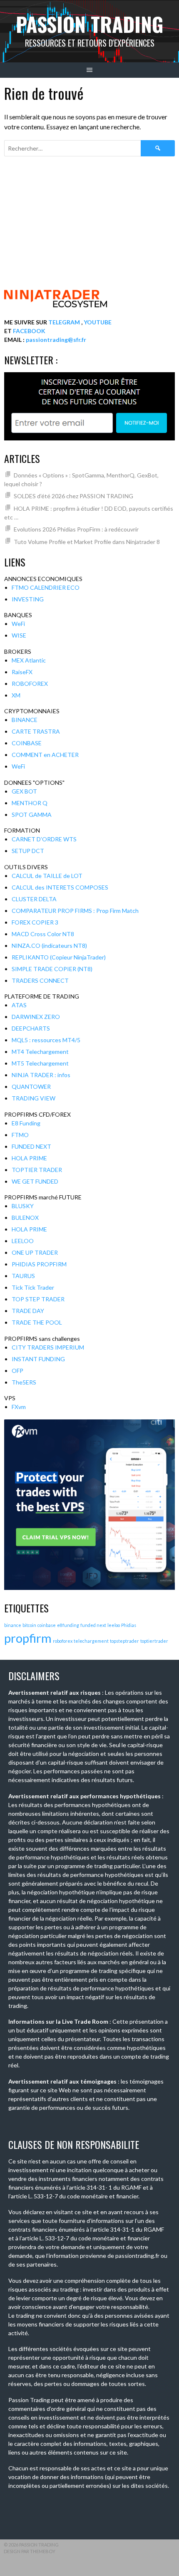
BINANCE (25, 720)
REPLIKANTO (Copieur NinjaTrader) (59, 957)
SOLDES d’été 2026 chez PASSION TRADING (73, 496)
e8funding (68, 1625)
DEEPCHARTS (31, 1028)
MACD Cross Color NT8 (43, 934)
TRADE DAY (28, 1311)
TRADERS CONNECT (40, 980)
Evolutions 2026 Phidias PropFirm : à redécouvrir (76, 529)
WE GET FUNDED (35, 1181)
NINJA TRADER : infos (41, 1075)
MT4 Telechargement (40, 1052)
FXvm (19, 1407)
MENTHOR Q (30, 803)
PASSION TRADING (90, 24)
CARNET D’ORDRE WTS (44, 839)
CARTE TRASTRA (36, 731)
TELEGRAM (64, 322)
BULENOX (25, 1218)
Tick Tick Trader (33, 1287)
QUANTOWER (31, 1087)
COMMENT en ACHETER (45, 755)
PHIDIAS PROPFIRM (39, 1264)
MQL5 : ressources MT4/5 (46, 1040)
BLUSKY (23, 1206)
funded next (93, 1625)
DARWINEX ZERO (36, 1017)
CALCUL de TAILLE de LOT (47, 876)
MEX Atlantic (29, 660)
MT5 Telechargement (40, 1063)
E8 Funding (26, 1123)
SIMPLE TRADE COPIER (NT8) (52, 969)
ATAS (19, 1005)
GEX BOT (24, 791)
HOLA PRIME (29, 1158)
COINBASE (27, 743)
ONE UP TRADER (35, 1252)
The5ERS (24, 1382)
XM (16, 695)
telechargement (91, 1641)
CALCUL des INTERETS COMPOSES (60, 887)
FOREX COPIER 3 (35, 922)
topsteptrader (124, 1641)
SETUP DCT (28, 851)
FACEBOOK (29, 331)
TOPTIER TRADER (37, 1170)
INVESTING (28, 599)
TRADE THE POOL (37, 1322)
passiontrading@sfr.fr (56, 340)
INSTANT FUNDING (38, 1359)
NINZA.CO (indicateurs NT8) (49, 946)
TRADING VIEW (34, 1098)
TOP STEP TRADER (38, 1299)
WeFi (18, 624)
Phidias (129, 1625)
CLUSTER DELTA (34, 899)
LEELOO (23, 1241)
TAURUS (23, 1276)
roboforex (63, 1641)
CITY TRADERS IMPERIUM (48, 1347)
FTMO (20, 1135)
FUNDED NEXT (31, 1146)
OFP (17, 1371)
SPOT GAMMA (32, 815)
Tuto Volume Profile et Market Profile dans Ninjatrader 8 (87, 542)
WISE (19, 635)
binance (13, 1625)
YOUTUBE (98, 322)
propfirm (28, 1638)
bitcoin (29, 1625)
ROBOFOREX (30, 684)
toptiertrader (154, 1641)
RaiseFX (22, 672)
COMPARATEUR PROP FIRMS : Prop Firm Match (75, 911)
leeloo (114, 1625)
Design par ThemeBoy (30, 2551)
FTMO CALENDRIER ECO (46, 587)
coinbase (47, 1625)
